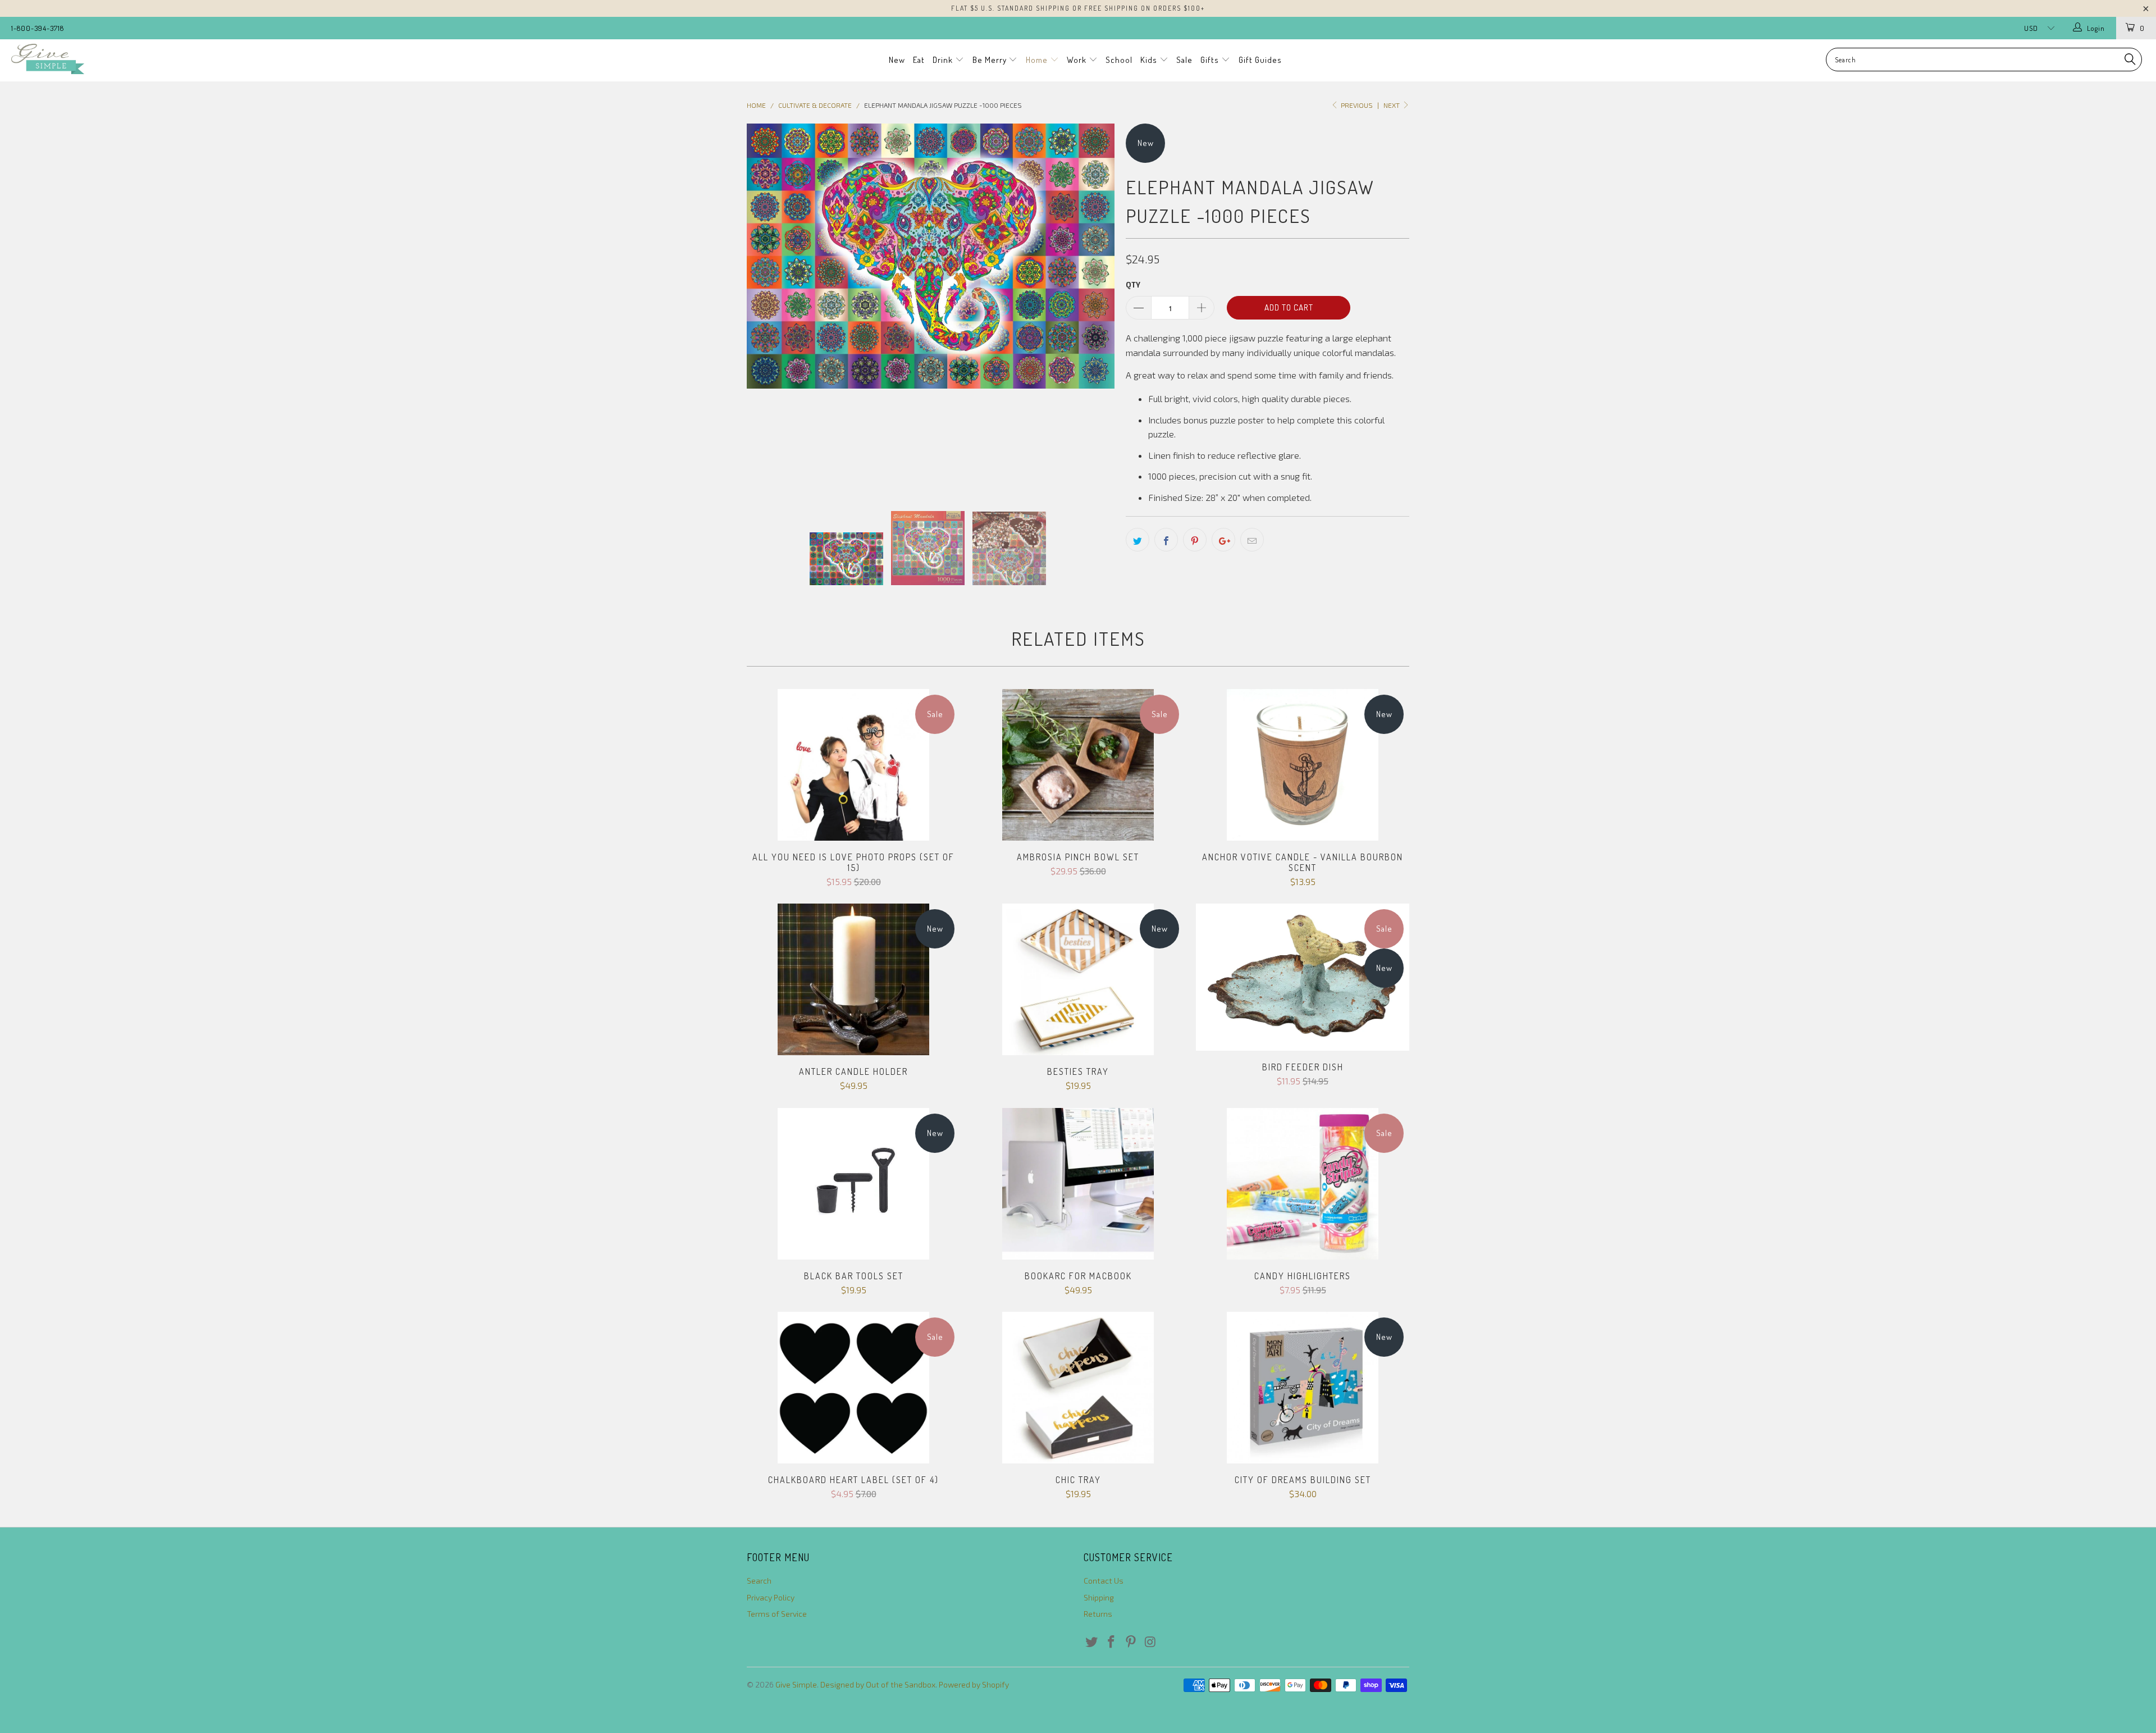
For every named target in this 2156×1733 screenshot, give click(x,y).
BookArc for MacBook (1078, 1184)
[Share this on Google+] (1223, 540)
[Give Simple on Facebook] (1112, 1642)
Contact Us (1104, 1581)
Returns (1098, 1614)
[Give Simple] (178, 59)
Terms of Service (777, 1614)
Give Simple (796, 1684)
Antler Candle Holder (853, 979)
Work (1078, 60)
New (897, 60)
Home (1038, 60)
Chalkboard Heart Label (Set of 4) (853, 1388)
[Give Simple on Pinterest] (1131, 1642)
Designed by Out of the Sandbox (878, 1684)
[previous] (766, 308)
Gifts (1211, 60)
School (1119, 60)
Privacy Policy (771, 1597)
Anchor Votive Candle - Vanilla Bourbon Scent (1303, 765)
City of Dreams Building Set (1303, 1388)
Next (1392, 105)
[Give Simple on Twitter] (1092, 1642)
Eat (919, 60)
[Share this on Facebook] (1166, 540)
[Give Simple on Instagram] (1150, 1642)
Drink (944, 60)
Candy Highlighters (1303, 1184)
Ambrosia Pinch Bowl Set (1078, 765)
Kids (1150, 60)
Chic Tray (1078, 1388)
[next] (1095, 308)
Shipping (1099, 1597)
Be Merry (991, 60)
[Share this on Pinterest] (1195, 540)
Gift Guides (1260, 60)
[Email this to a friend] (1252, 540)
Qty (1133, 285)
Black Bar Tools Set (853, 1184)
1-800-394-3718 (38, 28)
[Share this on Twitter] (1138, 540)
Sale (1184, 60)
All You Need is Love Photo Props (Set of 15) (853, 765)
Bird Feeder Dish (1303, 977)
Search (759, 1581)
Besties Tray (1078, 979)
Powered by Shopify (974, 1684)
